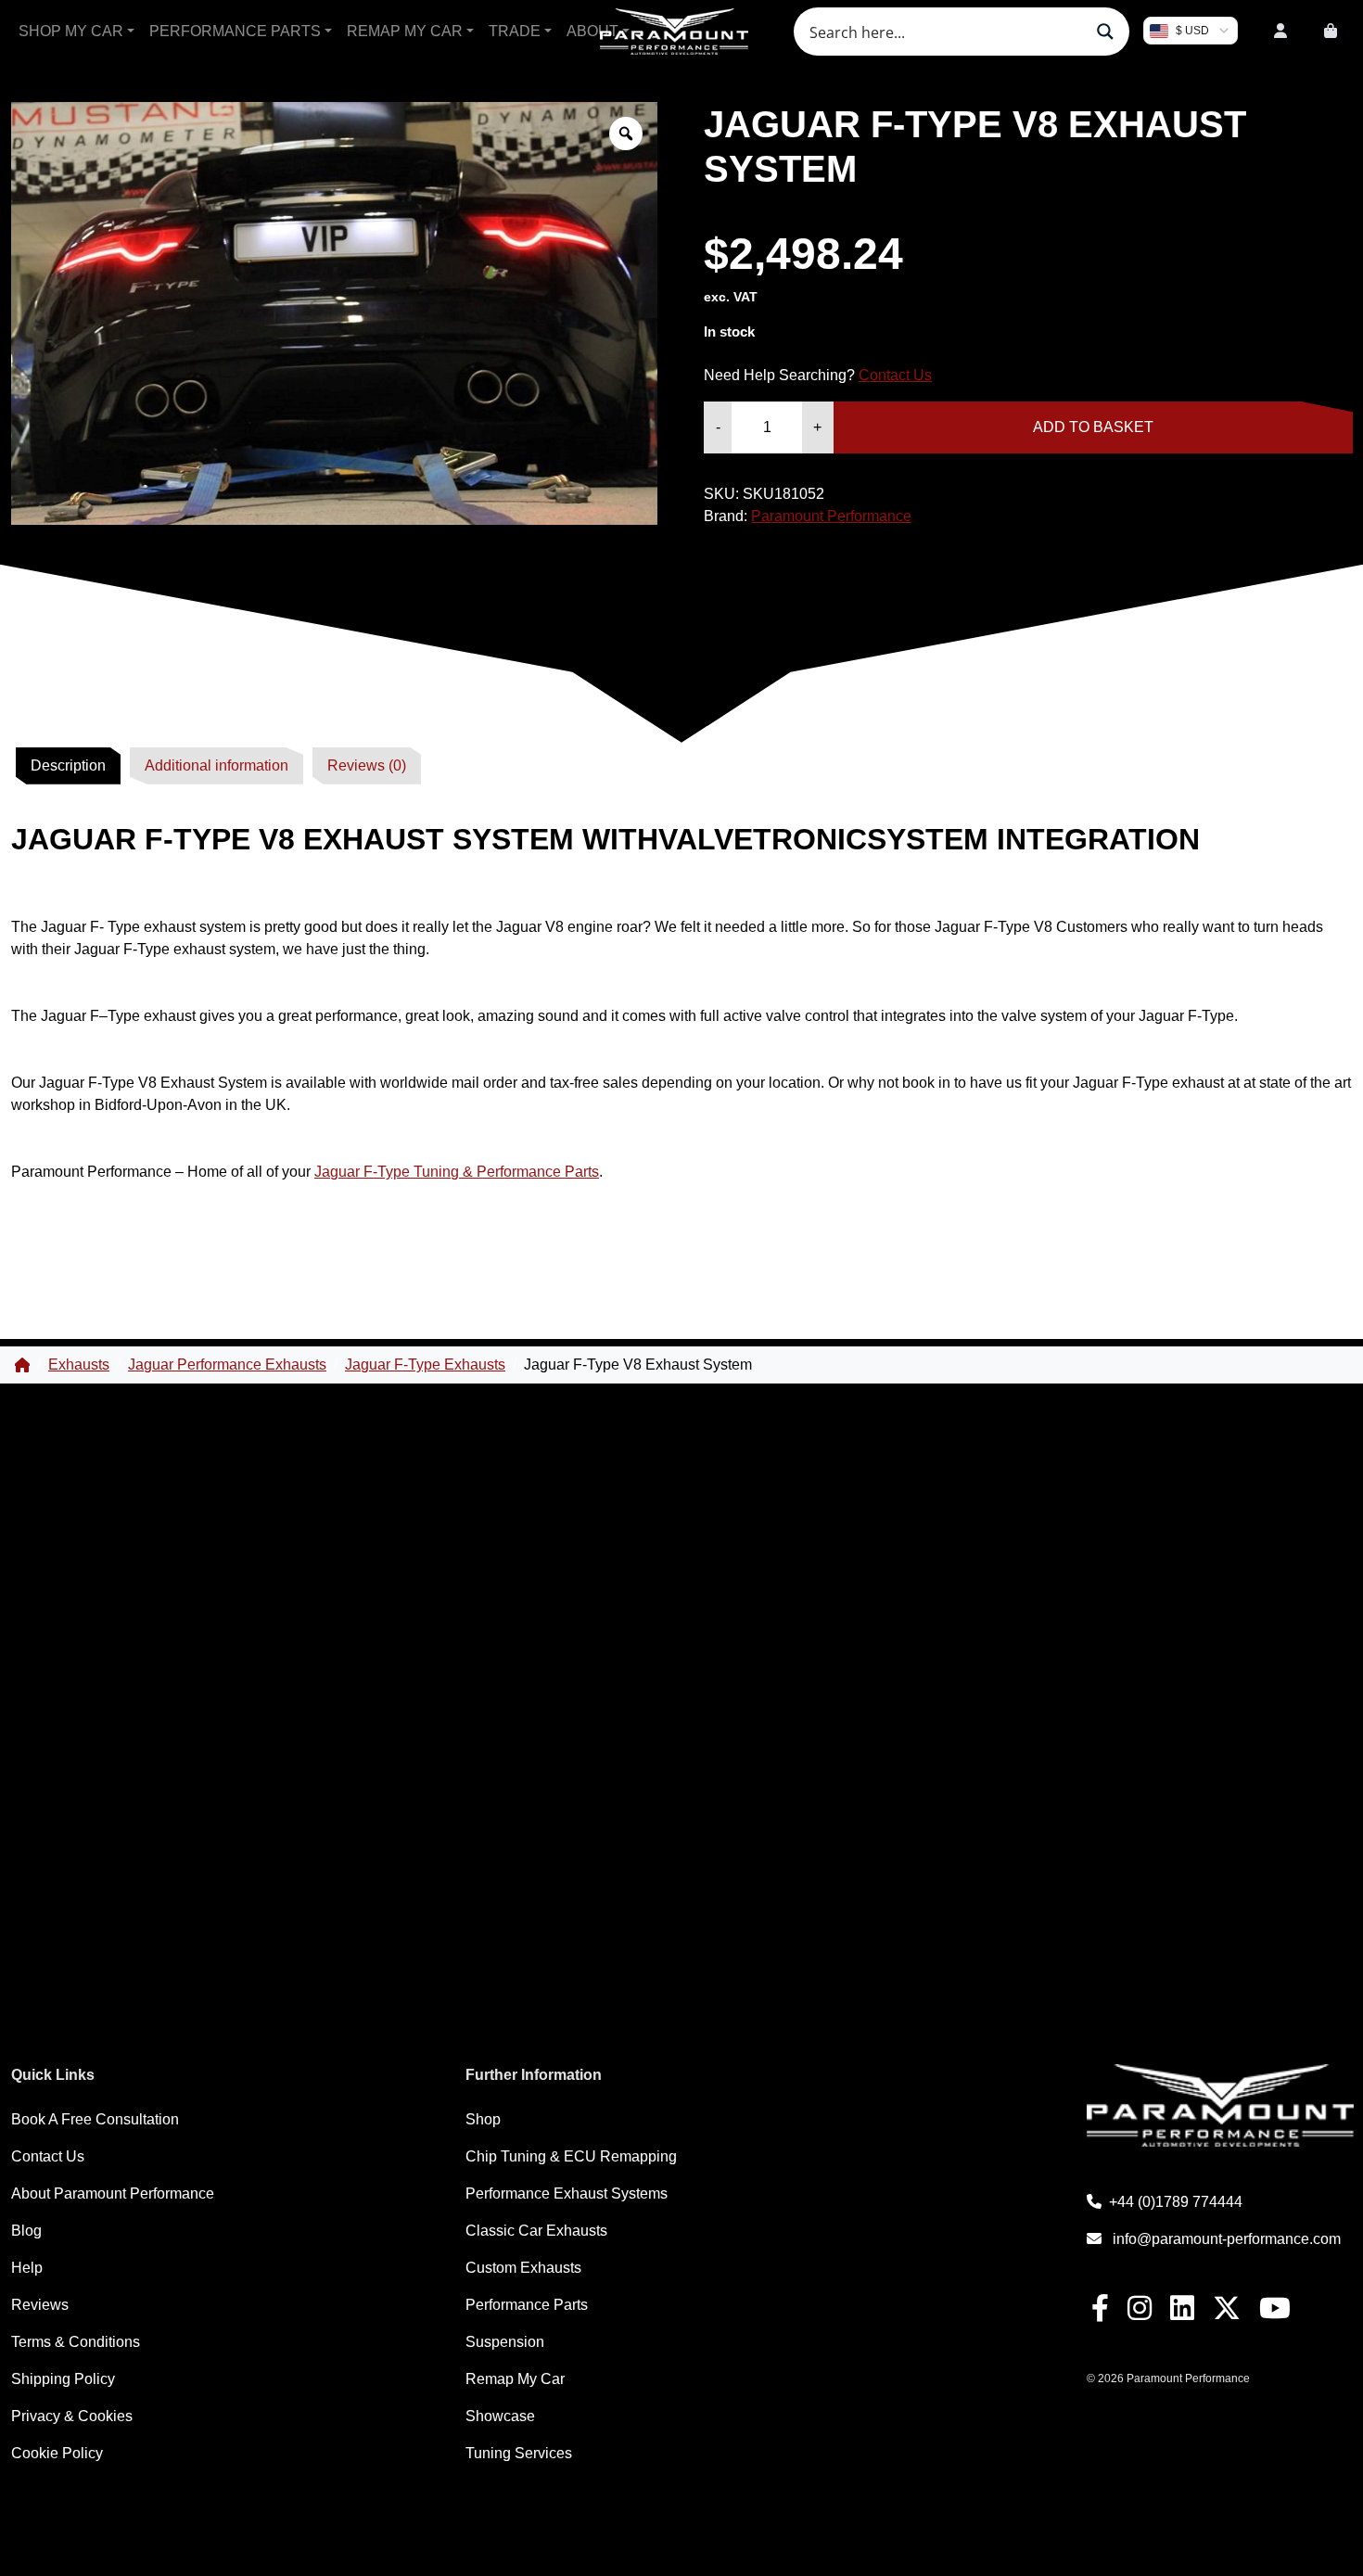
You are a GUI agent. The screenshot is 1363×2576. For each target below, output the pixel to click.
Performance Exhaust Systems (567, 2193)
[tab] (68, 766)
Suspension (505, 2342)
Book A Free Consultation (95, 2119)
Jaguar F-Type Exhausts (425, 1365)
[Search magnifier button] (1105, 32)
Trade (515, 31)
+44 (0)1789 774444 (1176, 2202)
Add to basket (1093, 427)
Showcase (500, 2416)
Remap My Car (405, 31)
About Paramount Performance (113, 2193)
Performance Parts (235, 31)
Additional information (217, 765)
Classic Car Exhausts (536, 2231)
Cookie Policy (57, 2453)
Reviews (40, 2305)
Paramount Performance (831, 516)
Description (68, 765)
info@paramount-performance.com (1227, 2239)
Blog (26, 2231)
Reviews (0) (367, 765)
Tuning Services (519, 2453)
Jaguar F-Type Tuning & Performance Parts (457, 1172)
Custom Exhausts (523, 2268)
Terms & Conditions (76, 2342)
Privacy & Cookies (72, 2416)
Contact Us (895, 375)
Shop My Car (71, 31)
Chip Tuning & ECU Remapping (571, 2156)
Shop (483, 2119)
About (592, 31)
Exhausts (79, 1365)
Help (27, 2268)
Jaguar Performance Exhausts (227, 1365)
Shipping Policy (63, 2379)
